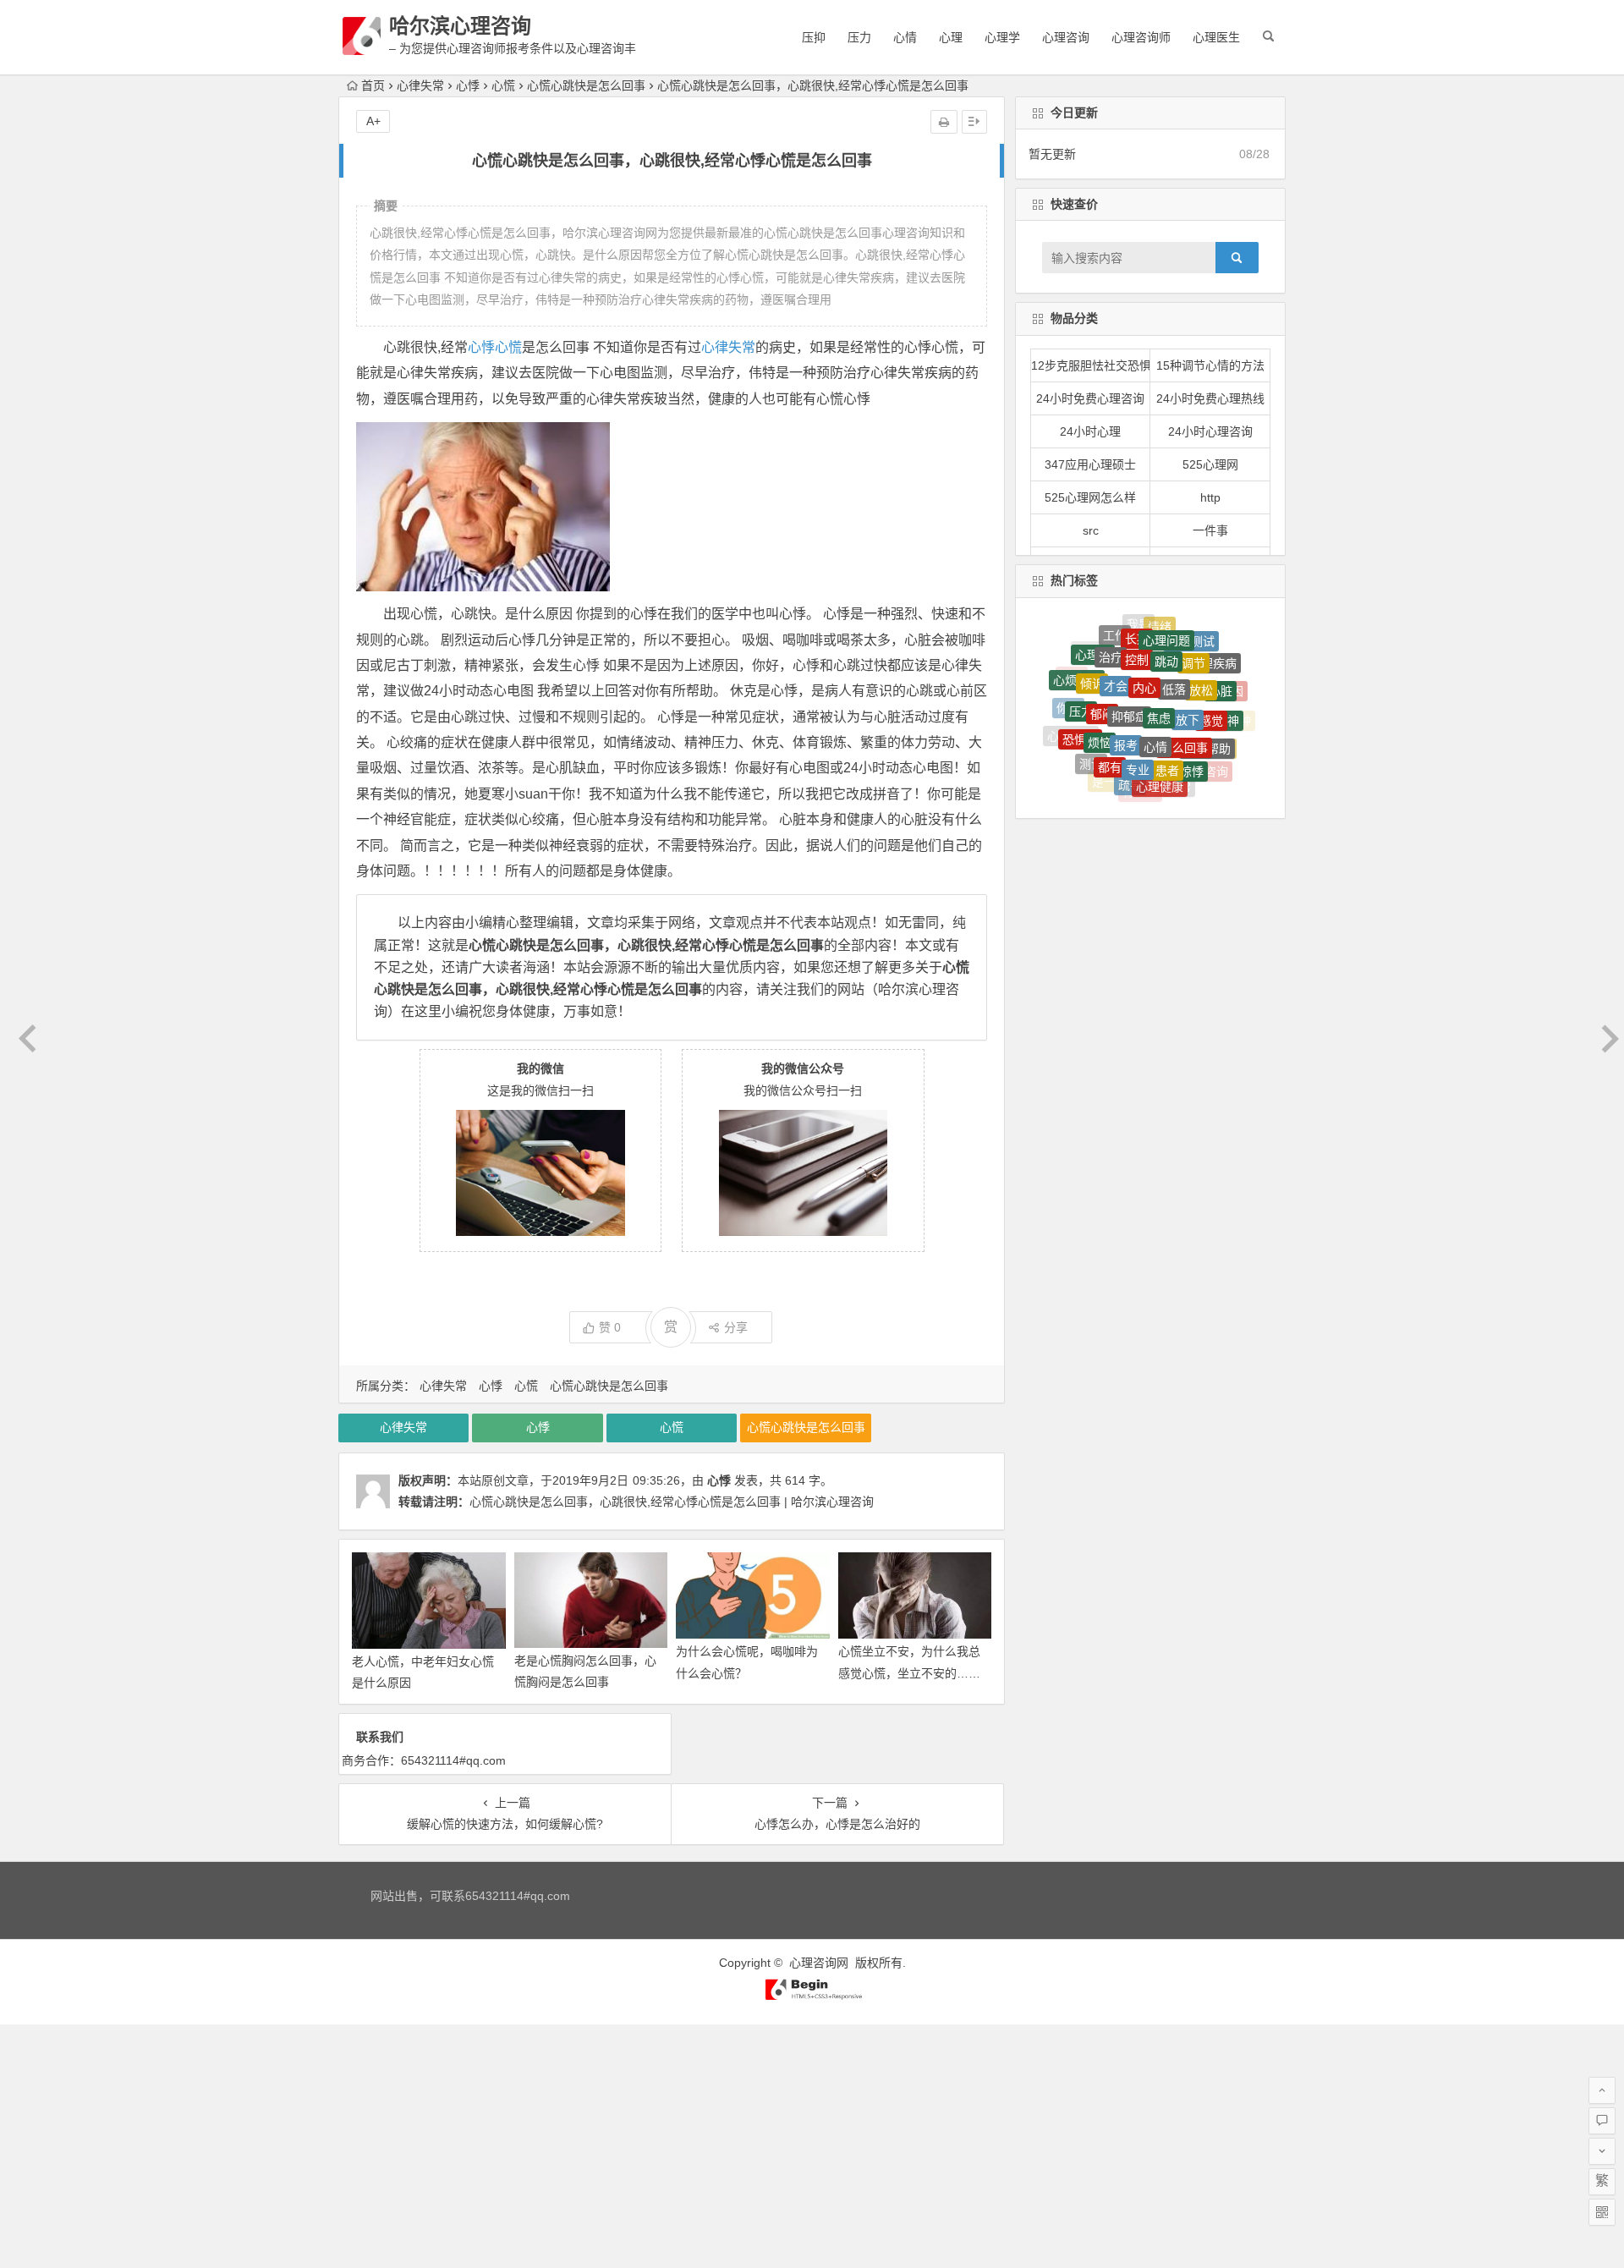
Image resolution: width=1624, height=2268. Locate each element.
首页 (373, 85)
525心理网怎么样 (1090, 497)
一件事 (1210, 530)
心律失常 (420, 85)
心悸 (468, 85)
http (1210, 497)
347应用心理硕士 (1090, 464)
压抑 (814, 37)
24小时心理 (1090, 431)
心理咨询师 (1141, 37)
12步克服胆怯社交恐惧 (1091, 365)
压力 (859, 37)
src (1091, 530)
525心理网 (1210, 464)
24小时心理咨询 (1210, 431)
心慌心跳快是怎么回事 (586, 85)
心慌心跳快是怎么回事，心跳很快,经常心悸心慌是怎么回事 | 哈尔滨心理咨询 (672, 1502)
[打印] (944, 122)
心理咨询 (1066, 37)
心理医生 (1216, 37)
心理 (951, 37)
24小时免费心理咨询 (1090, 398)
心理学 (1002, 37)
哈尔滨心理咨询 (460, 26)
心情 (905, 37)
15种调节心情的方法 (1210, 365)
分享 (736, 1327)
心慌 (503, 85)
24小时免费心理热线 (1210, 398)
